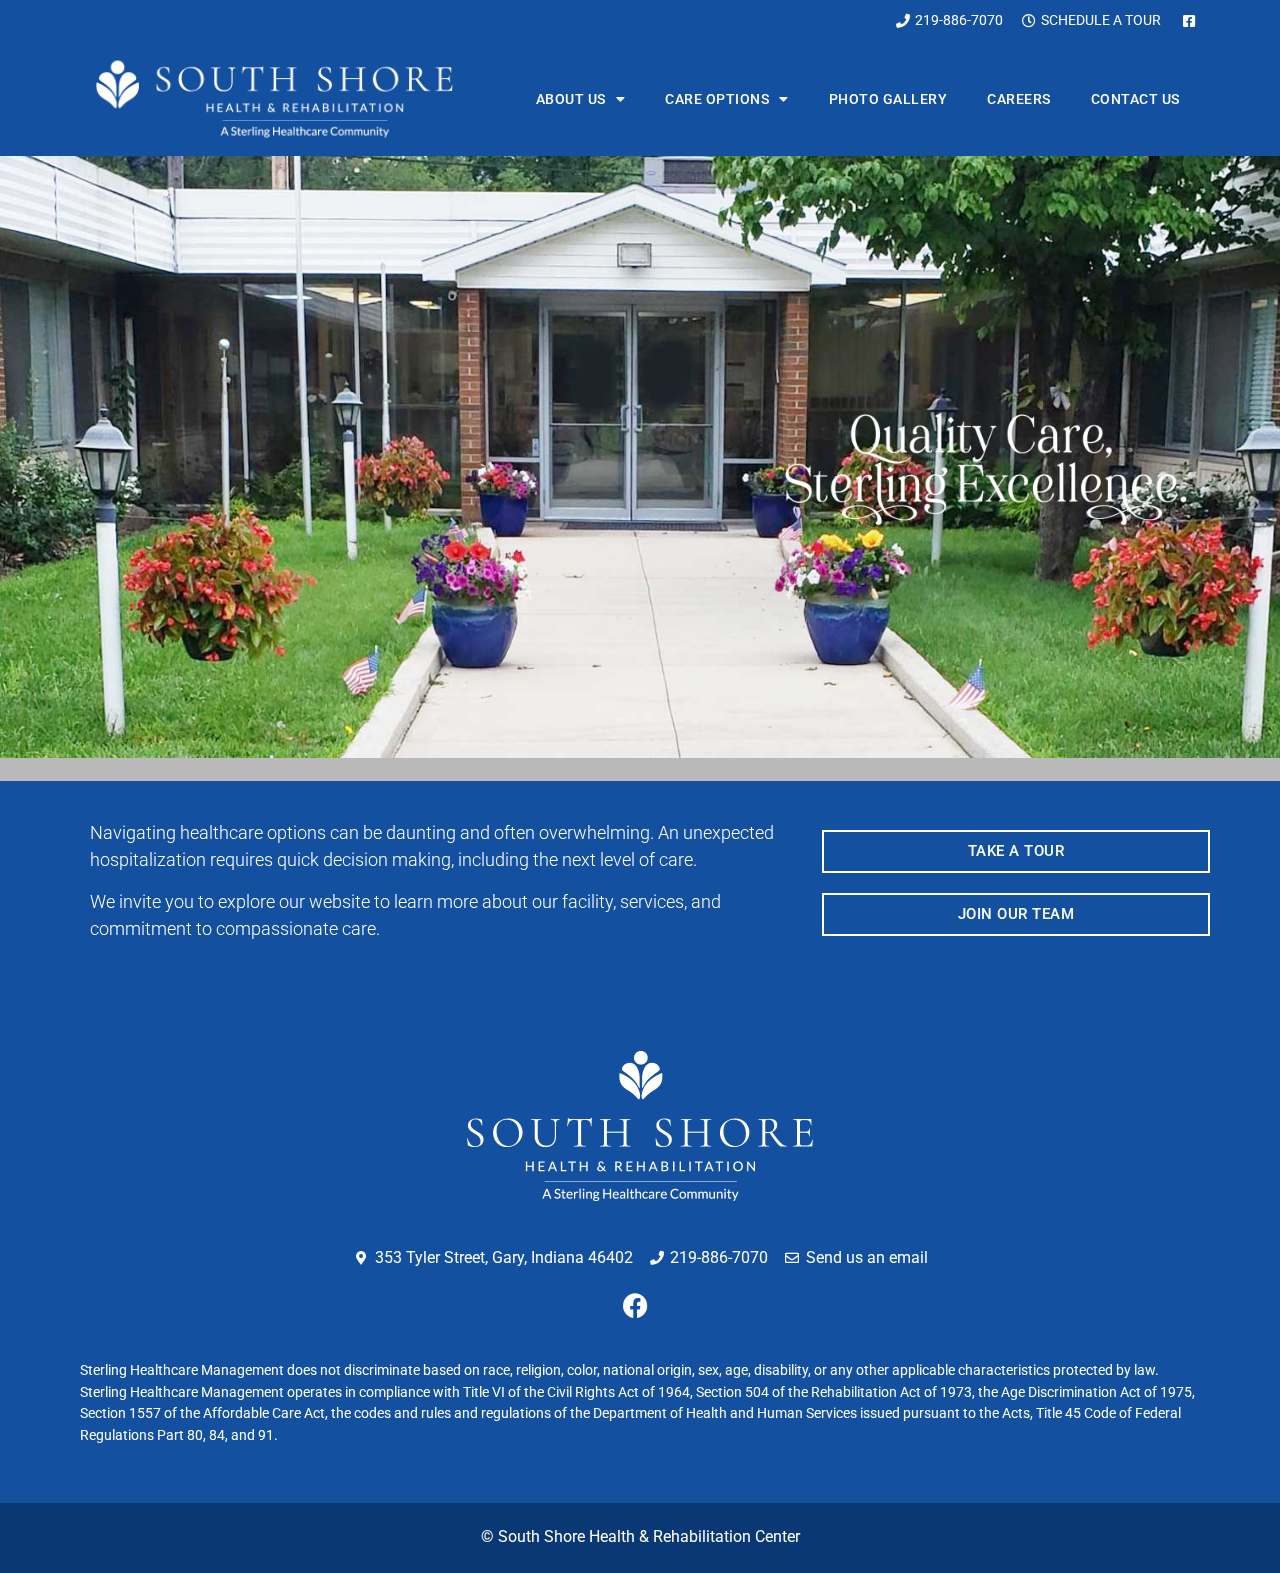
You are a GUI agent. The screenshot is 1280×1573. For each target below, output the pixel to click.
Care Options (717, 99)
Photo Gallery (888, 99)
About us (571, 99)
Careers (1019, 99)
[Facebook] (635, 1305)
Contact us (1135, 99)
